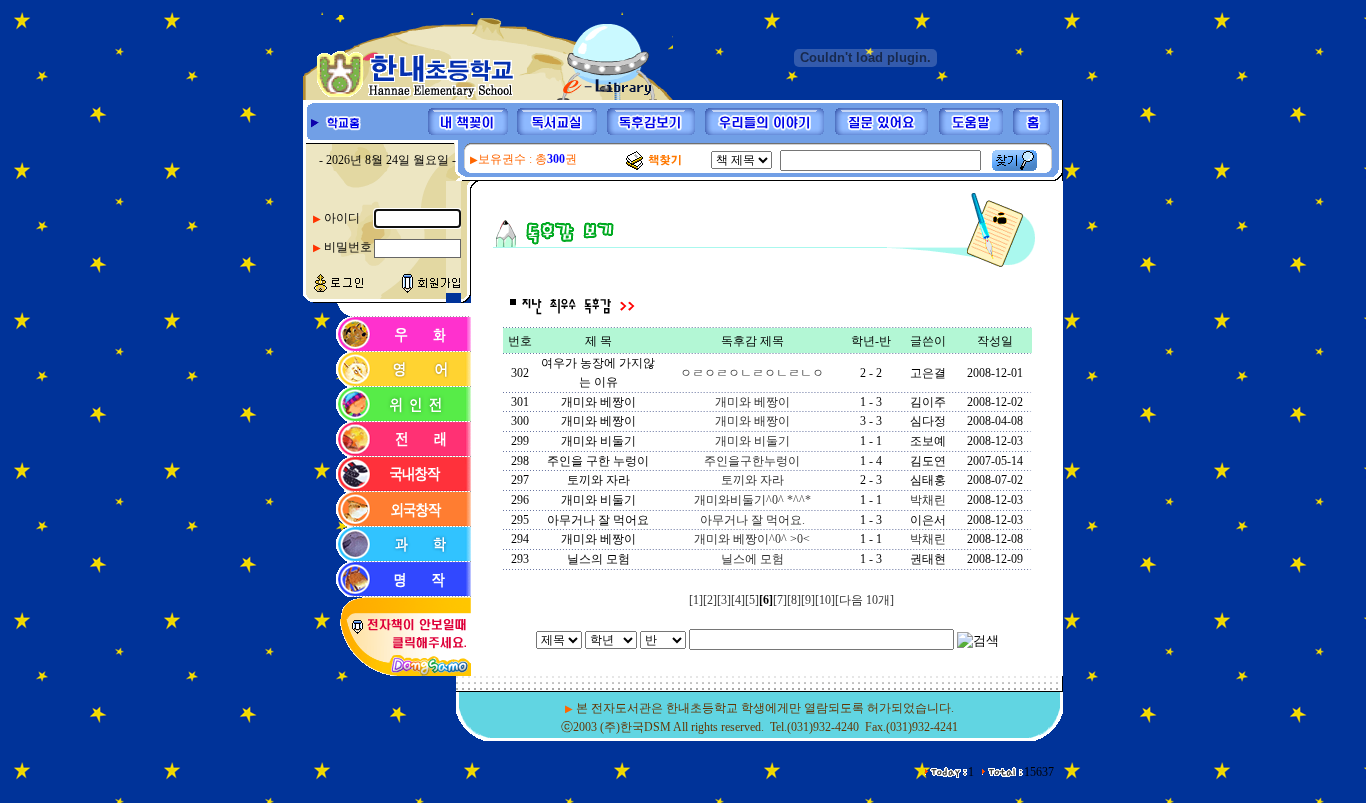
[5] (752, 600)
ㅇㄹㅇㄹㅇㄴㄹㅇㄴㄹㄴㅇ (752, 373)
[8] (794, 600)
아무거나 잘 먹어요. (752, 520)
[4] (738, 600)
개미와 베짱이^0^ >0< (752, 539)
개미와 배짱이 (752, 421)
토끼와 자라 (752, 480)
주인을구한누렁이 (752, 461)
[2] (710, 600)
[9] (808, 600)
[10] (825, 600)
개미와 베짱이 (752, 402)
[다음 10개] (864, 600)
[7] (780, 600)
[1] (696, 600)
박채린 (928, 500)
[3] (724, 600)
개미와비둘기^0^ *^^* (752, 500)
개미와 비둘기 (752, 441)
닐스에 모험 (752, 559)
